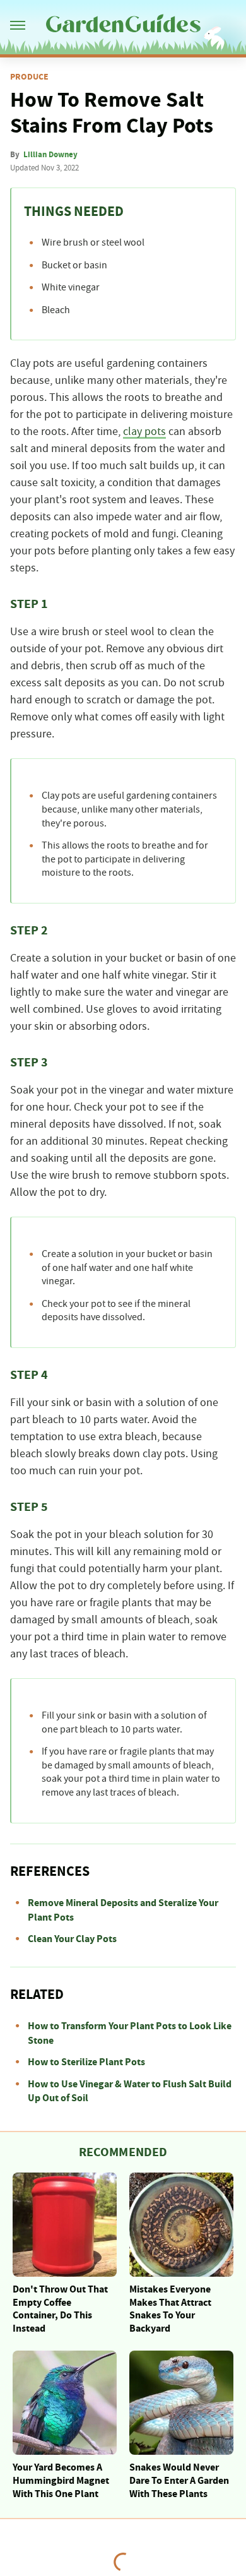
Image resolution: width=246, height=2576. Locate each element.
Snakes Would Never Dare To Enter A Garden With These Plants (179, 2481)
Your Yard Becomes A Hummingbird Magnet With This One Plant (61, 2481)
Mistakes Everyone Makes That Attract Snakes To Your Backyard (170, 2309)
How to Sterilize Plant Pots (86, 2062)
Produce (29, 77)
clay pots (144, 432)
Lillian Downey (50, 155)
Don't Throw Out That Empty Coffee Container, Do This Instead (60, 2309)
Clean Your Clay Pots (72, 1939)
